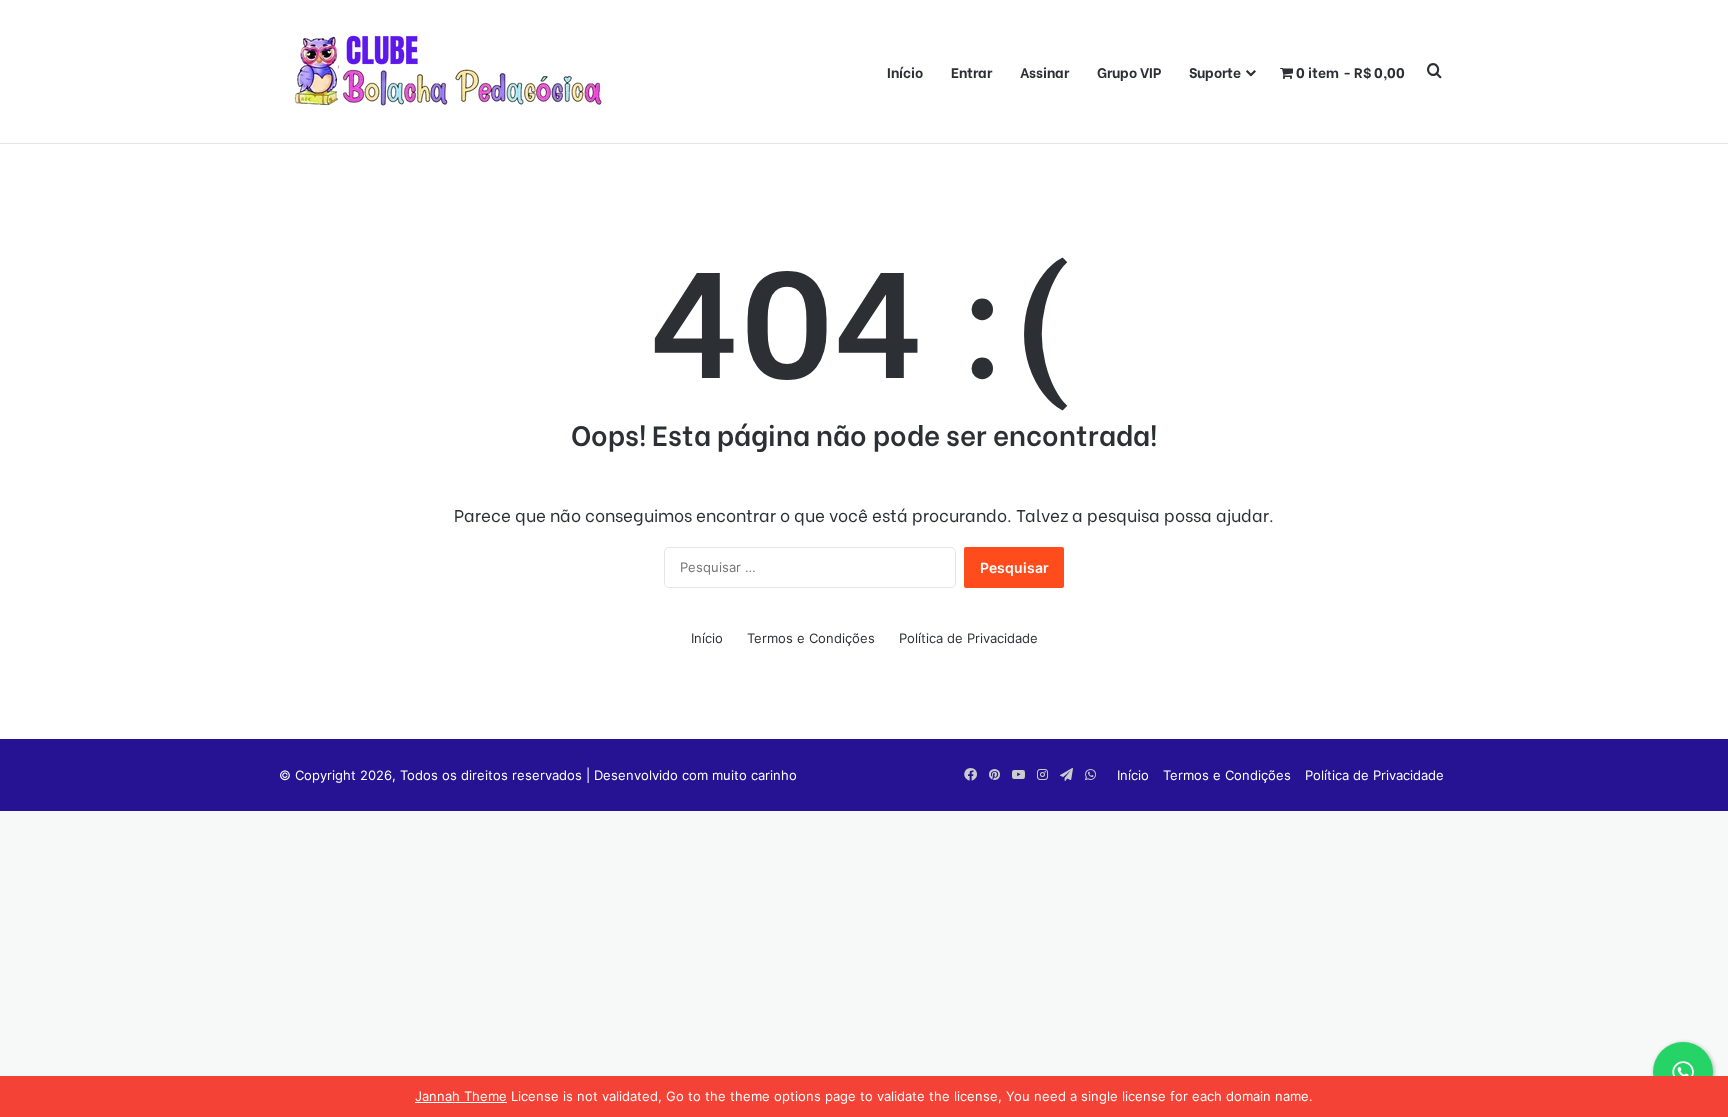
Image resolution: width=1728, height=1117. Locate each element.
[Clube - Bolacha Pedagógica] (454, 71)
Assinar (1044, 71)
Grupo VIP (1129, 71)
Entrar (971, 71)
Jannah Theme (461, 1096)
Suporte (1215, 71)
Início (905, 71)
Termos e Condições (811, 638)
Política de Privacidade (968, 638)
